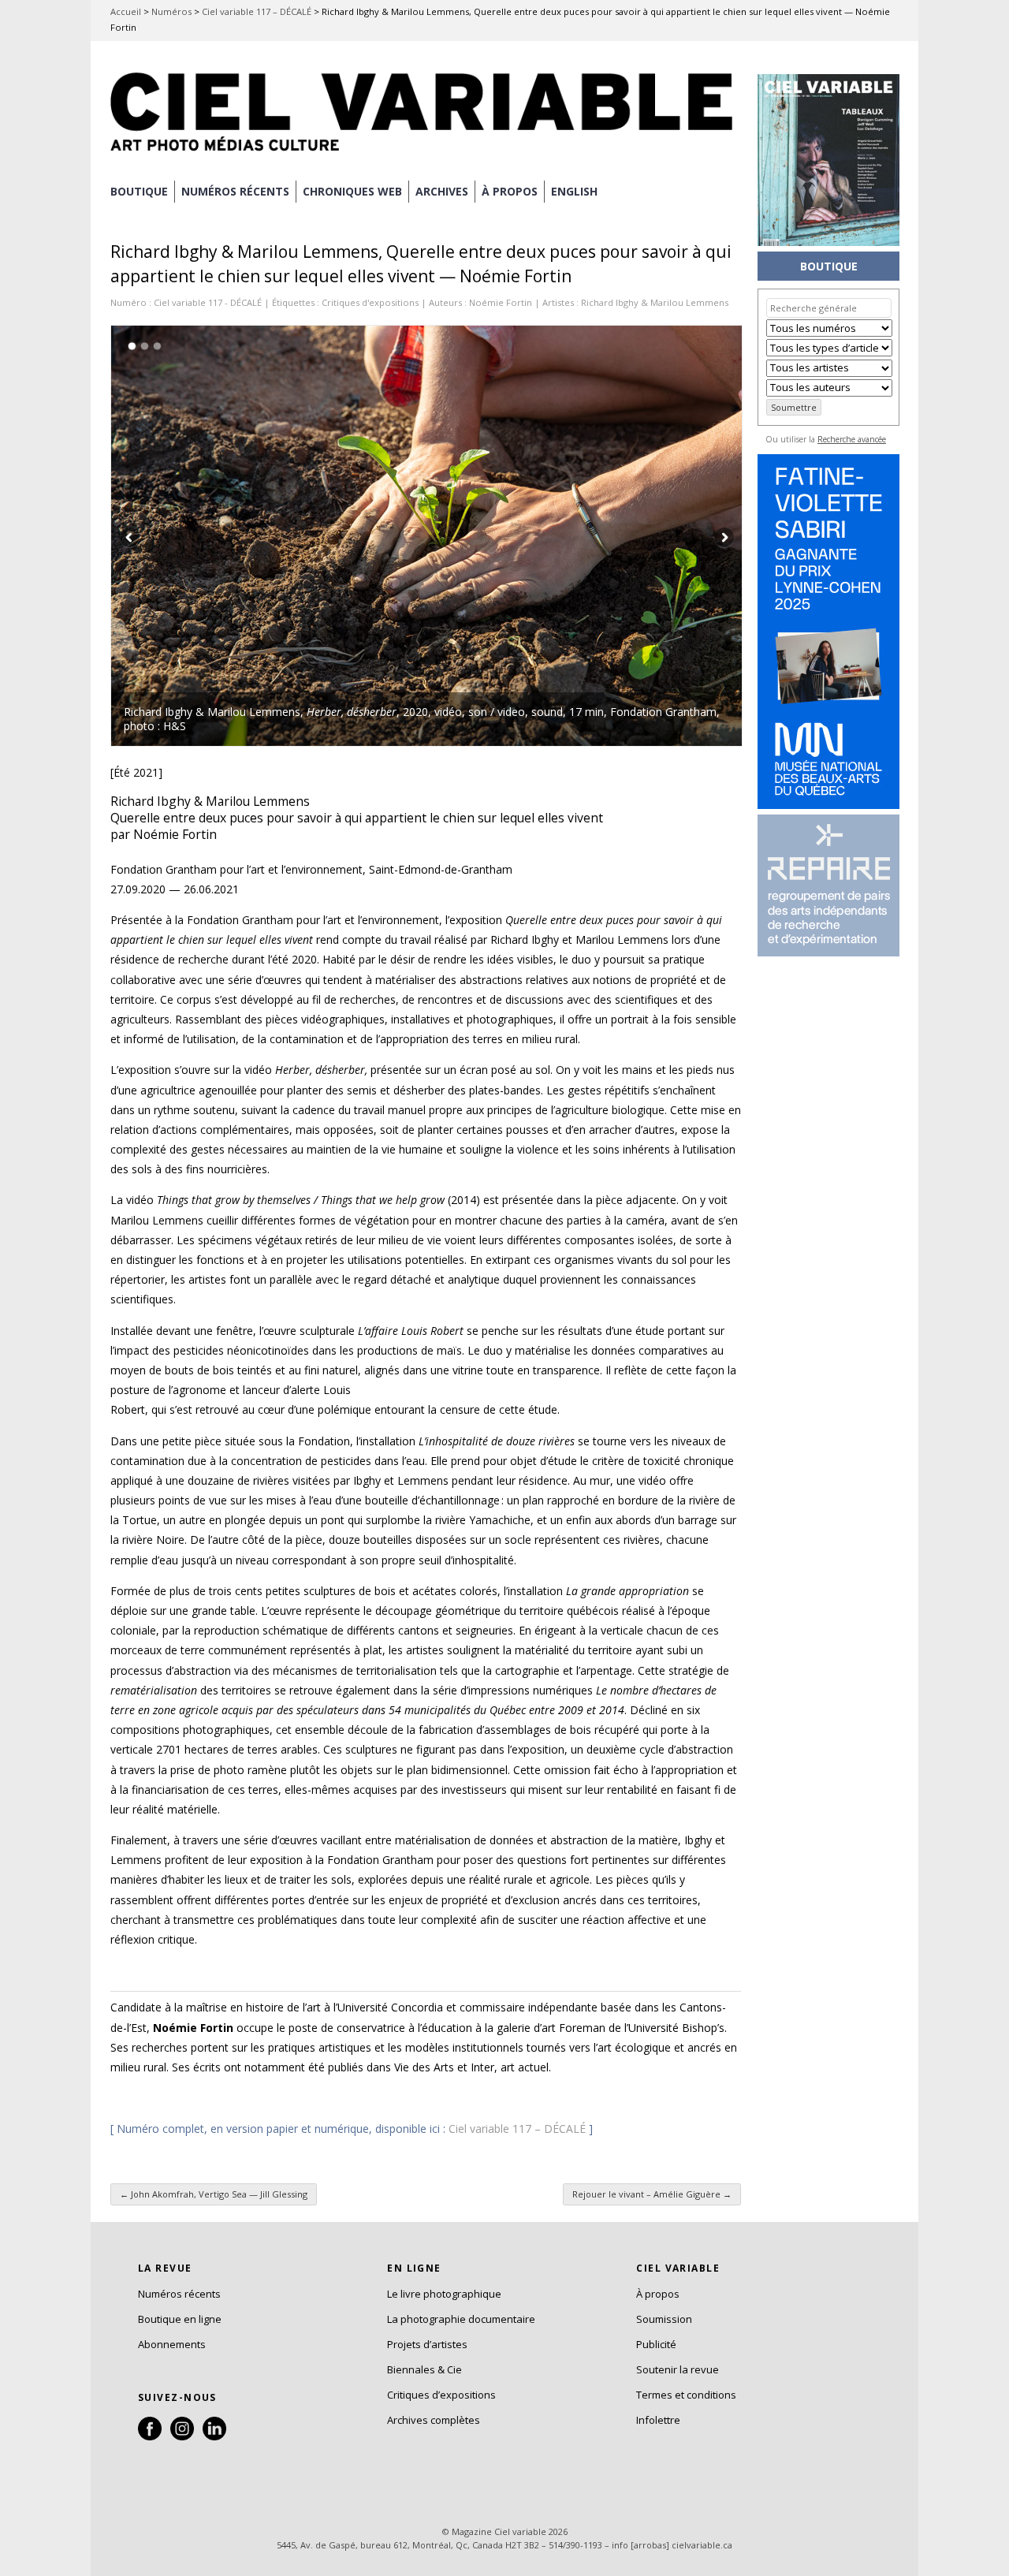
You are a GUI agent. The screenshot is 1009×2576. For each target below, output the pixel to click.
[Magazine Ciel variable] (426, 154)
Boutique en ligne (180, 2319)
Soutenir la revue (678, 2369)
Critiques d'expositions (370, 302)
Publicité (656, 2344)
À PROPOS (510, 191)
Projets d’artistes (427, 2344)
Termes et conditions (686, 2395)
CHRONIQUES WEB (352, 191)
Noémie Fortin (501, 302)
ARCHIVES (442, 191)
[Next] (584, 536)
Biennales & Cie (424, 2369)
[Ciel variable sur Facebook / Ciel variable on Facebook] (150, 2436)
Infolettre (658, 2420)
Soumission (664, 2319)
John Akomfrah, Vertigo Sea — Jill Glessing (214, 2194)
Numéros (171, 11)
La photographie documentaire (461, 2319)
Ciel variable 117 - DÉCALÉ (208, 302)
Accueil (126, 11)
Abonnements (172, 2344)
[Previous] (269, 536)
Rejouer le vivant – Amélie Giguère (652, 2194)
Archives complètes (434, 2420)
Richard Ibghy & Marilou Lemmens (655, 302)
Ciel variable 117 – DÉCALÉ (257, 11)
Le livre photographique (444, 2294)
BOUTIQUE (139, 191)
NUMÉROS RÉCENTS (235, 191)
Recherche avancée (852, 439)
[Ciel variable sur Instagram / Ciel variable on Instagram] (182, 2436)
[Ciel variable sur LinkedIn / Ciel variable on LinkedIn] (214, 2436)
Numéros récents (179, 2294)
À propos (658, 2294)
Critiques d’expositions (441, 2395)
